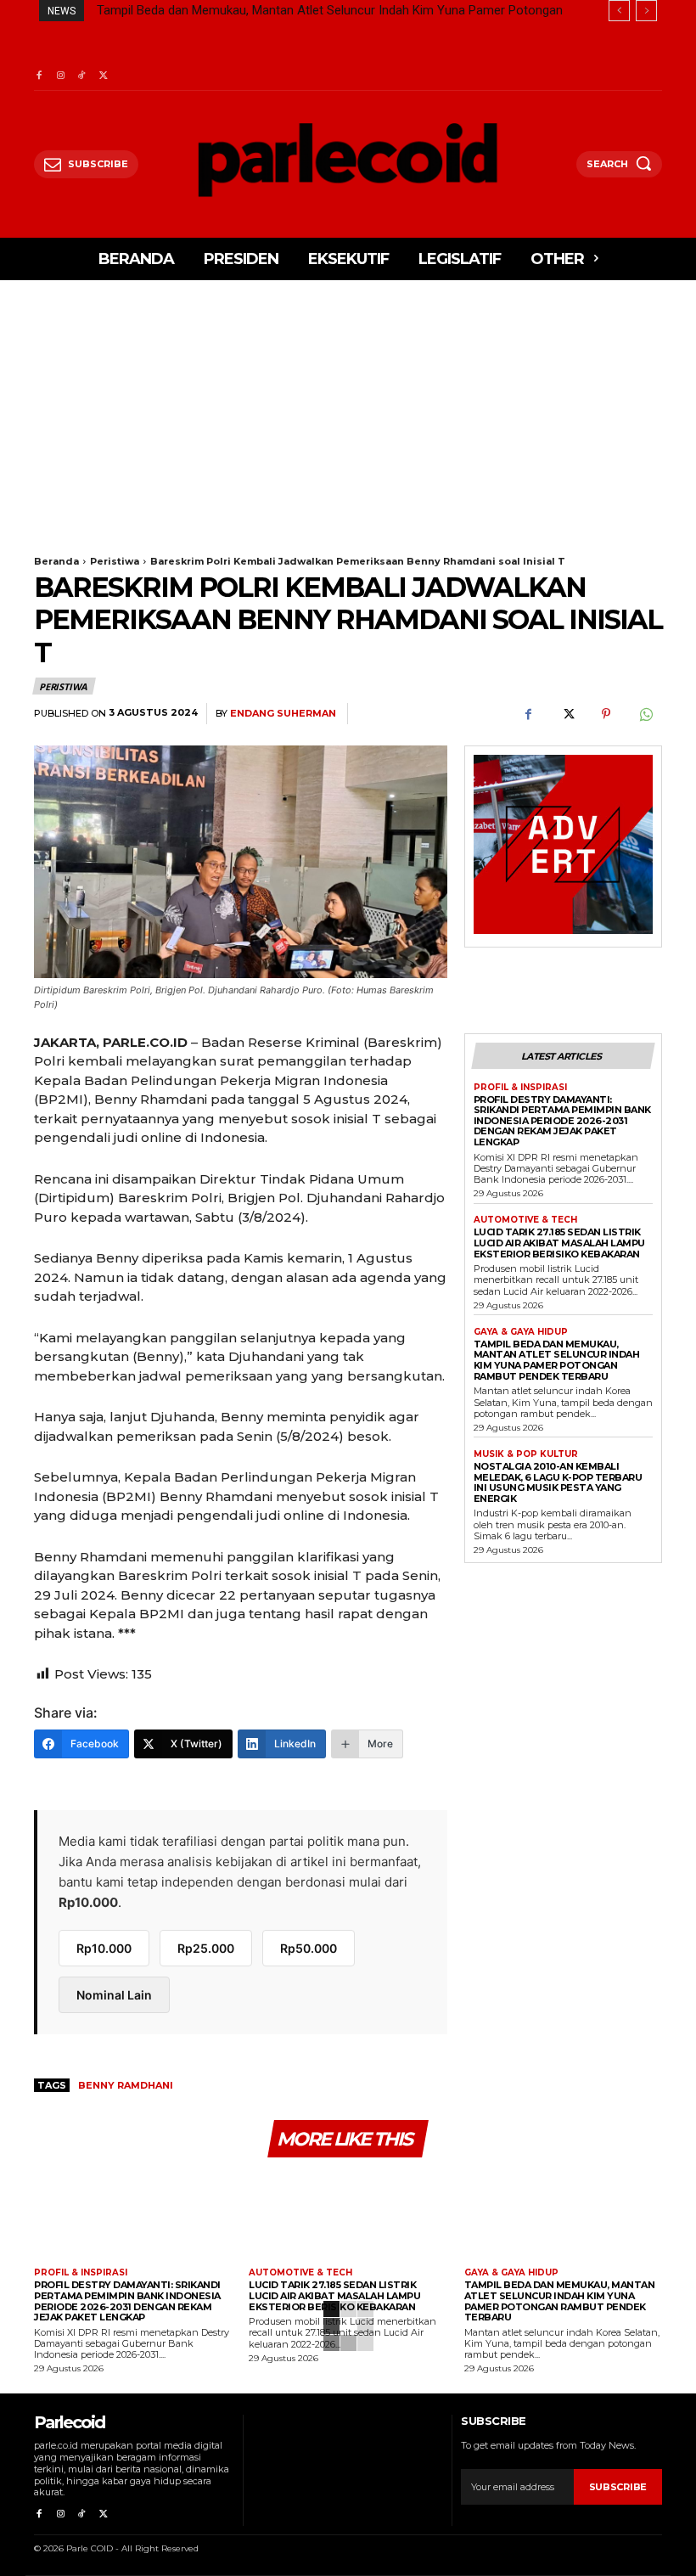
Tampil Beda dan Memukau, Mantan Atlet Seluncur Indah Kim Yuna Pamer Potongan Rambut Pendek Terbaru (557, 1360)
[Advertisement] (348, 408)
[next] (646, 11)
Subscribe (618, 2487)
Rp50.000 (309, 1948)
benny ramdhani (126, 2085)
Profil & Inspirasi (520, 1088)
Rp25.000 (206, 1948)
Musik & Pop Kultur (526, 1454)
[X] (103, 76)
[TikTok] (82, 76)
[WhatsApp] (645, 714)
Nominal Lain (114, 1995)
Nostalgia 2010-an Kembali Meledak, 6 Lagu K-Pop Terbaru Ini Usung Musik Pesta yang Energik (558, 1482)
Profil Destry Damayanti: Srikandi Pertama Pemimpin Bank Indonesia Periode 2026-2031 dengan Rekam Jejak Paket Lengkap (562, 1121)
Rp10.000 (104, 1948)
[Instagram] (60, 76)
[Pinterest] (606, 714)
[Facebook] (39, 76)
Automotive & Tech (525, 1220)
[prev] (619, 11)
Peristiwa (115, 561)
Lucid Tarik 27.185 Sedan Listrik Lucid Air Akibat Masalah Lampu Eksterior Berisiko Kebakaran (559, 1243)
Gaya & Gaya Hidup (521, 1332)
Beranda (56, 561)
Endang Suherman (283, 714)
